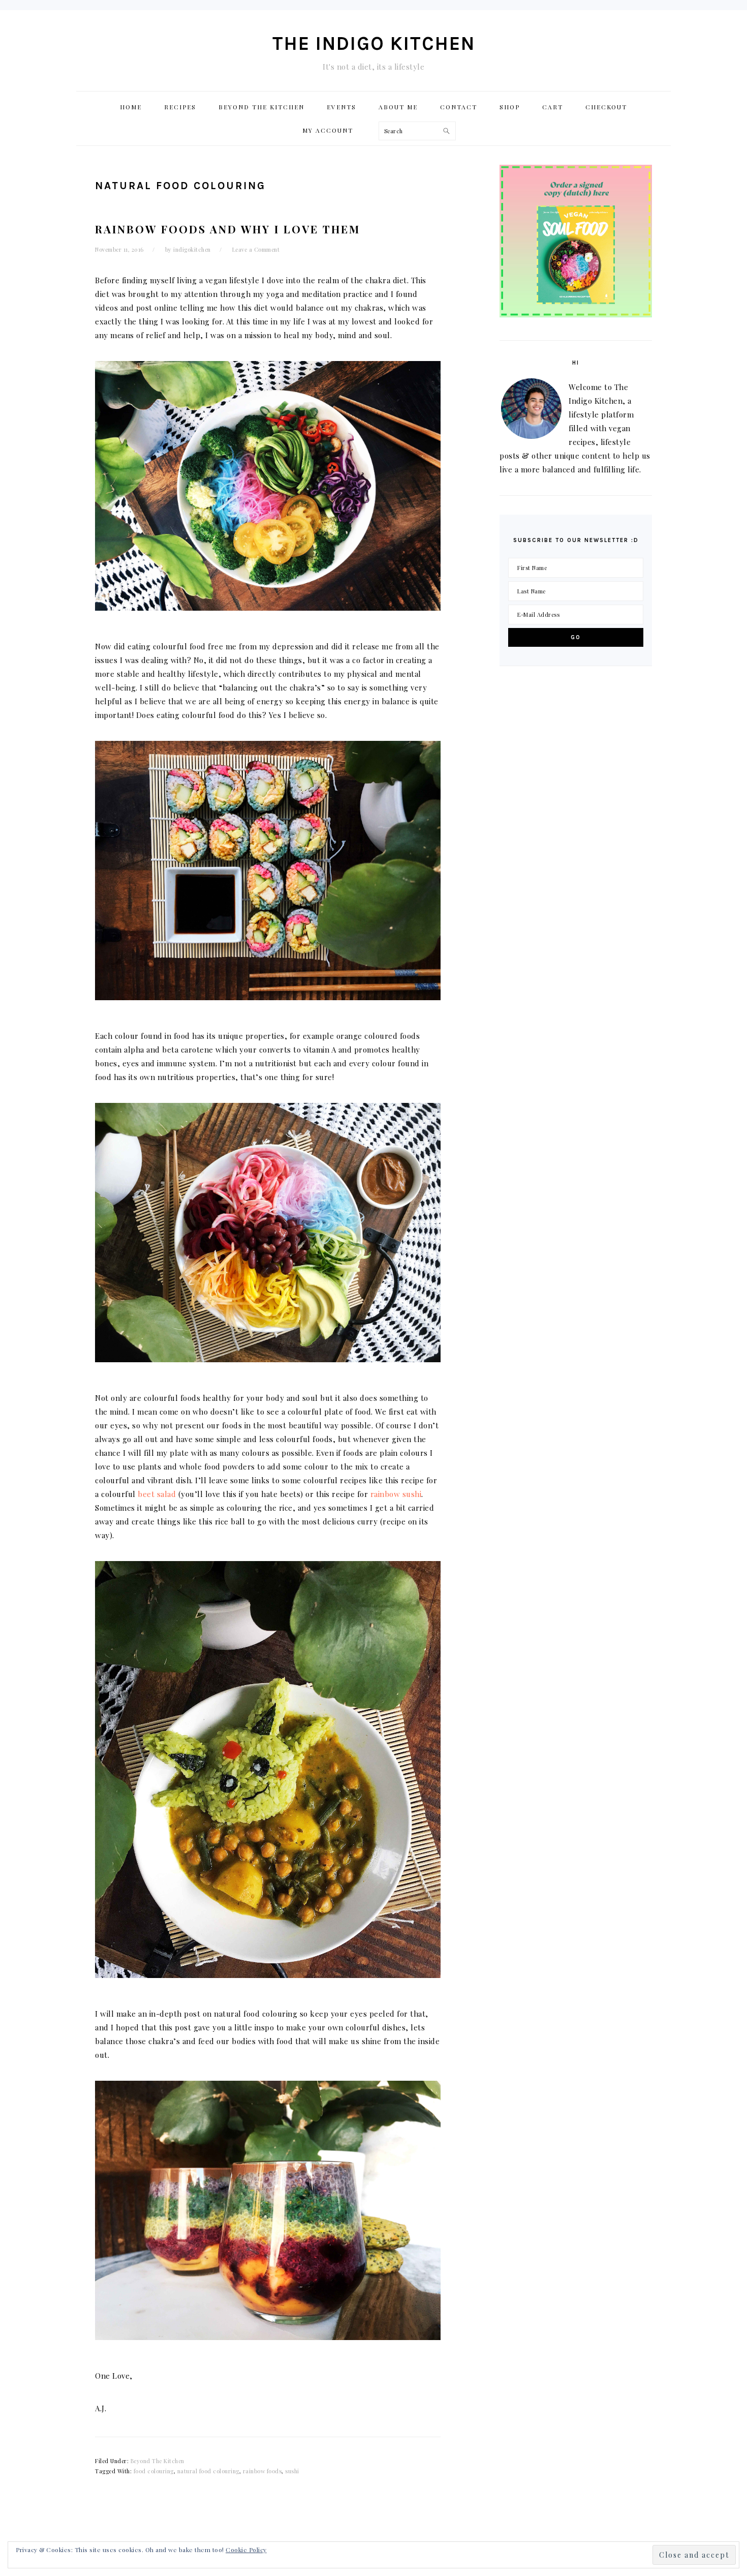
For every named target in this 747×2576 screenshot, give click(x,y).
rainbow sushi (396, 1494)
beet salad (157, 1494)
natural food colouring (208, 2471)
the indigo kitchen (374, 43)
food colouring (154, 2471)
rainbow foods (262, 2471)
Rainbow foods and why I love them (228, 229)
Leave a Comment (256, 249)
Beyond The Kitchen (158, 2461)
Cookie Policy (246, 2550)
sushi (292, 2471)
